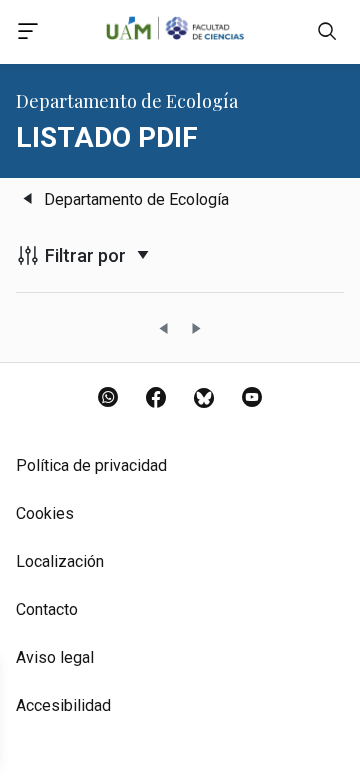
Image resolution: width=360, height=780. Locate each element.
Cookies (45, 513)
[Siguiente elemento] (196, 329)
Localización (60, 561)
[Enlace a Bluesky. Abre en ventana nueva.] (204, 399)
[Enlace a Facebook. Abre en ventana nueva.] (156, 399)
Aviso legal (55, 657)
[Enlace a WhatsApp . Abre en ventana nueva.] (108, 399)
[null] (327, 35)
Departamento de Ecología (136, 199)
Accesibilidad (63, 705)
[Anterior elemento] (164, 329)
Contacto (47, 609)
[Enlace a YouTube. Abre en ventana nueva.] (252, 399)
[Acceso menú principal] (28, 34)
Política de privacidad (91, 465)
